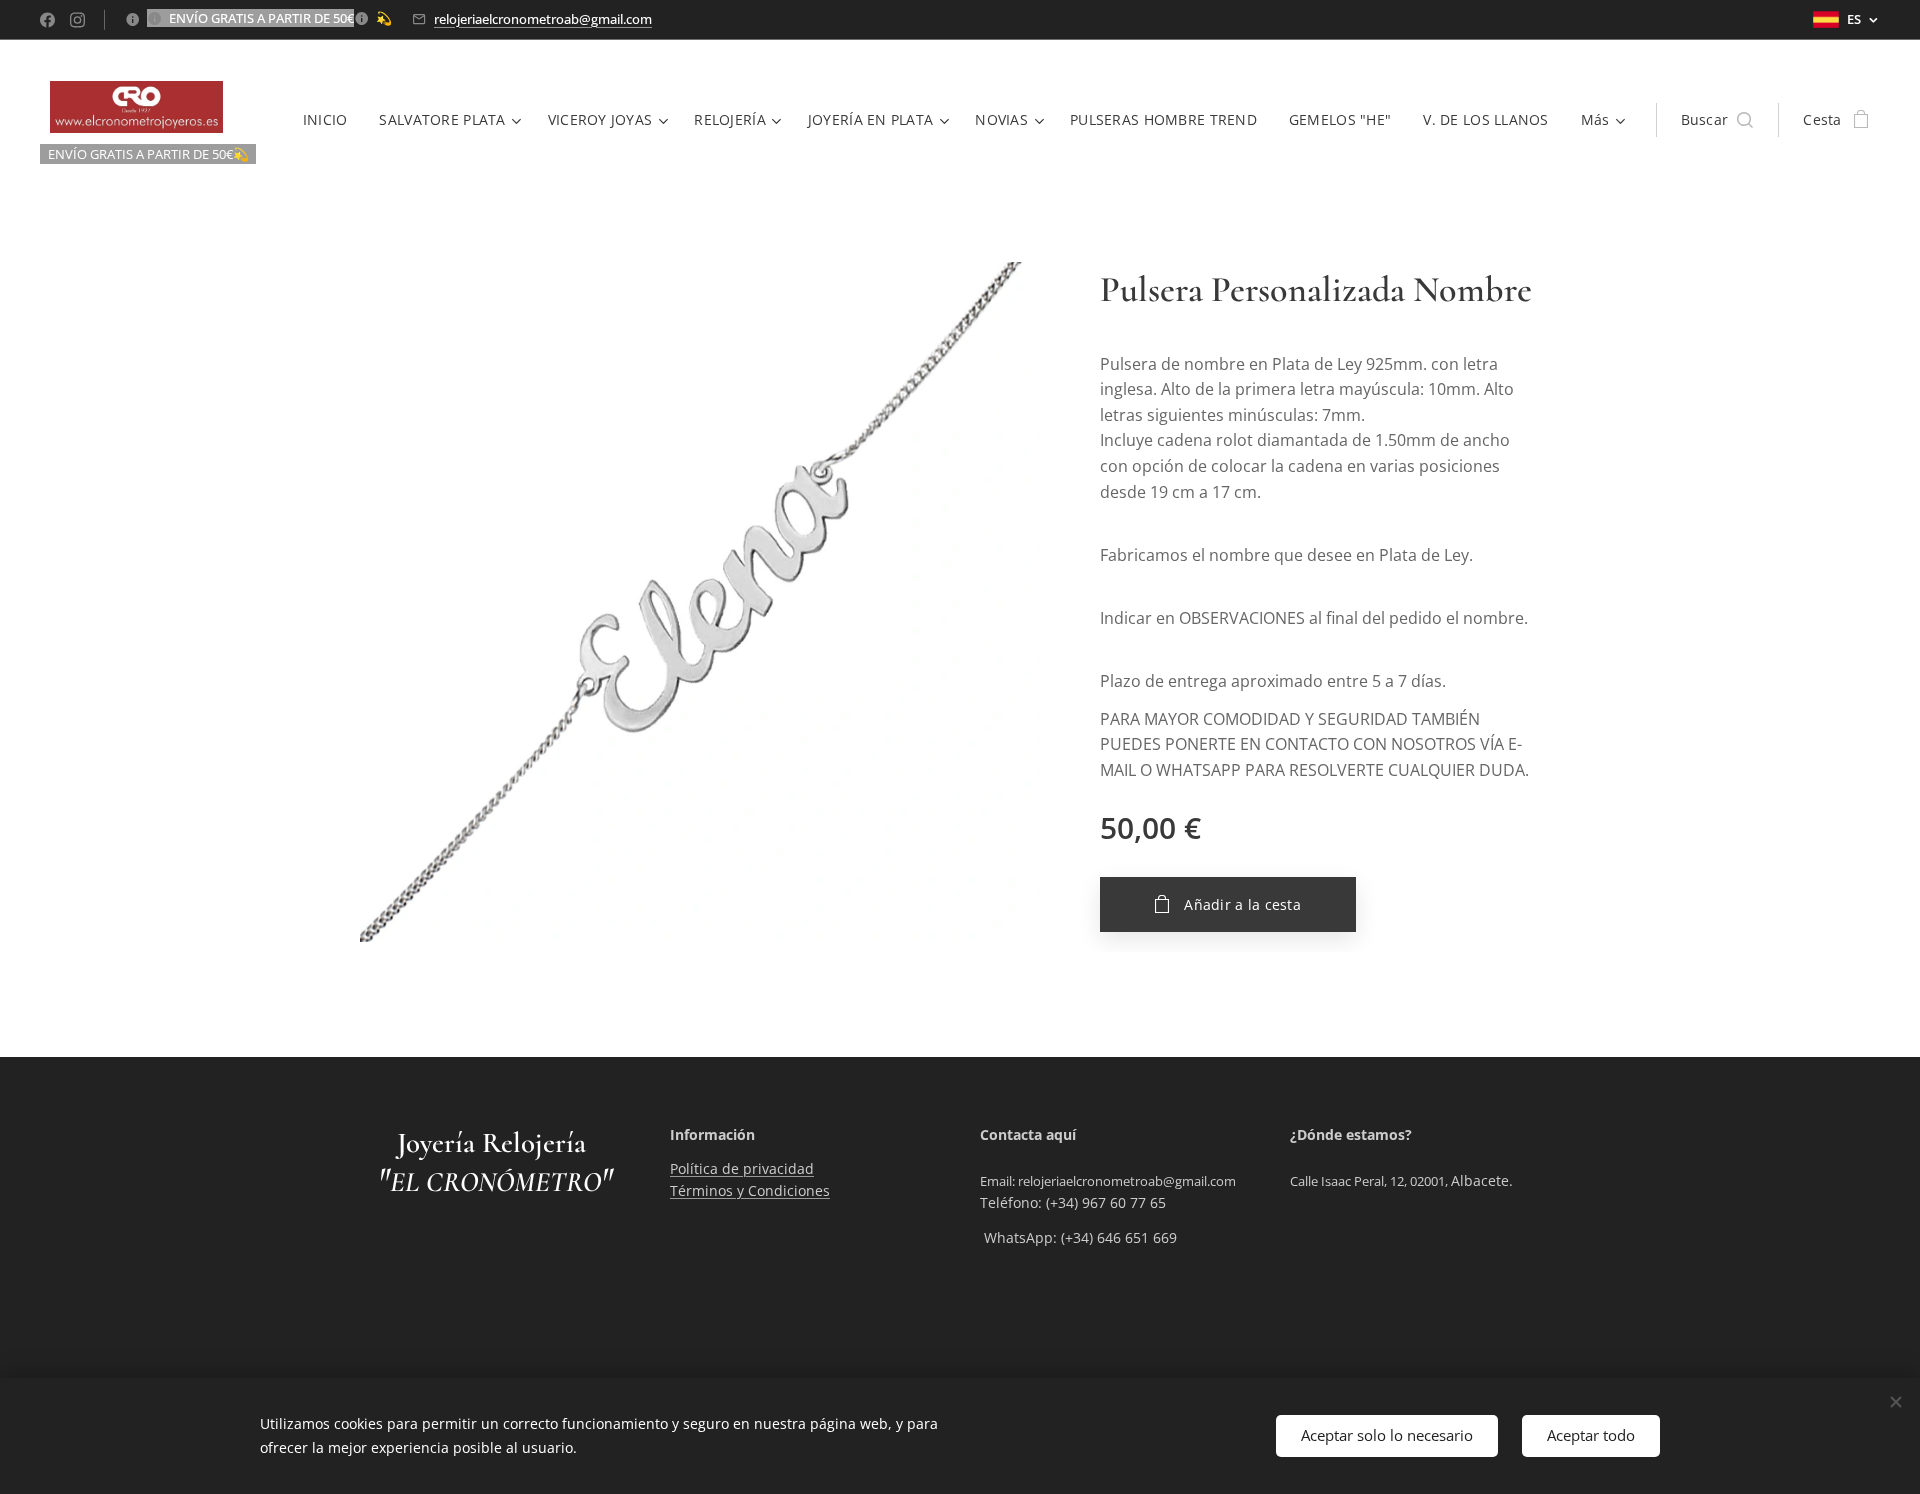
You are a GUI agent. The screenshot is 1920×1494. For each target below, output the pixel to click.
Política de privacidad (742, 1168)
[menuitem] (331, 120)
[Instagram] (77, 20)
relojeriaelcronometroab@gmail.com (543, 19)
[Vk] (47, 20)
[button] (1717, 120)
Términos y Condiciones (750, 1190)
